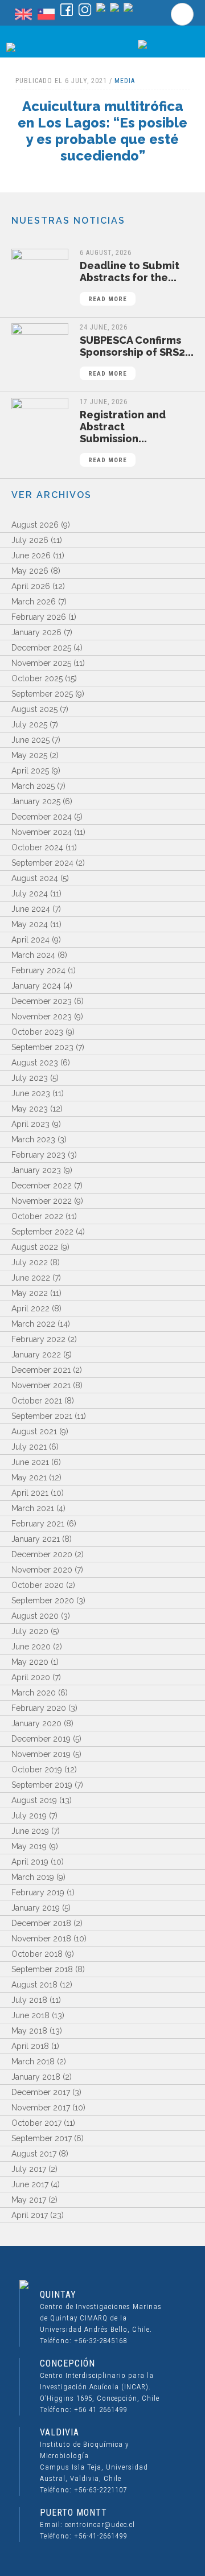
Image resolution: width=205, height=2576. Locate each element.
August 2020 (35, 1616)
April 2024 (30, 940)
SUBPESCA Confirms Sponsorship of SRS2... (137, 356)
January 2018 (36, 2077)
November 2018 (41, 1939)
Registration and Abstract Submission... (123, 436)
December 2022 (42, 1186)
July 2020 (30, 1631)
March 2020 (34, 1693)
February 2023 (38, 1155)
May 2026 (30, 571)
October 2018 (37, 1954)
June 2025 (30, 740)
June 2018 (30, 2015)
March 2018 (33, 2061)
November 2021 (41, 1385)
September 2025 (42, 694)
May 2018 (29, 2031)
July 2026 (30, 540)
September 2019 (42, 1785)
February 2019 (38, 1892)
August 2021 (34, 1431)
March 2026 (34, 602)
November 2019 (41, 1754)
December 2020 (42, 1554)
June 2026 (31, 555)
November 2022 (42, 1201)
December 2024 (42, 817)
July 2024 (30, 894)
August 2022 (35, 1247)
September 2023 (42, 1047)
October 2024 (37, 847)
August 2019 (34, 1800)
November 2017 (41, 2108)
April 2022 (30, 1308)
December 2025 (41, 648)
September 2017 (42, 2138)
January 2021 (36, 1539)
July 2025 (29, 725)
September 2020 (43, 1600)
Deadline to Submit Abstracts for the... (130, 281)
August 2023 (35, 1063)
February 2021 (38, 1524)
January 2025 (36, 801)
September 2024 (42, 863)
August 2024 (35, 878)
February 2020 (39, 1708)
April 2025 (30, 771)
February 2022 (38, 1339)
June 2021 (30, 1462)
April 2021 (30, 1493)
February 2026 (39, 617)
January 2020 (36, 1723)
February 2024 (38, 970)
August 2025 (34, 709)
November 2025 (41, 663)
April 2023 (30, 1124)
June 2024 (31, 909)
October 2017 (36, 2123)
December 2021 (41, 1370)
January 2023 (36, 1170)
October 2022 (37, 1216)
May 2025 (29, 755)
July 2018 (29, 2000)
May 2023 (30, 1109)
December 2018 (41, 1923)
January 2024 (36, 986)
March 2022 (33, 1324)
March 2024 (33, 955)
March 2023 (33, 1139)
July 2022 (30, 1262)
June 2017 (30, 2184)
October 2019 (37, 1770)
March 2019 (33, 1877)
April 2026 (31, 586)
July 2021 (29, 1447)
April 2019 (30, 1862)
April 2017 (30, 2215)
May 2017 (29, 2200)
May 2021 (29, 1478)
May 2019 (29, 1846)
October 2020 (38, 1585)
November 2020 (42, 1570)
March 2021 (33, 1508)
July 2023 (30, 1078)
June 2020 (31, 1647)
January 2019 (36, 1908)
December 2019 (41, 1739)
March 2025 (33, 786)
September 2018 (42, 1969)
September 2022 (42, 1232)
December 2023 (42, 1001)
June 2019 (30, 1831)
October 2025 (37, 678)
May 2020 (30, 1662)
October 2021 (37, 1401)
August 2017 (34, 2154)
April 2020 (31, 1677)
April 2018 (30, 2046)
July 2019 (29, 1816)
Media (125, 81)
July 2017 (29, 2169)
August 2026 (35, 525)
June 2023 (31, 1093)
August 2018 (34, 1985)
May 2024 (30, 924)
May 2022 (30, 1293)
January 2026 (36, 632)
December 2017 (41, 2092)
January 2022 (36, 1355)
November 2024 (42, 832)
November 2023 (42, 1017)
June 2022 (31, 1278)
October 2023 (37, 1032)
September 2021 (42, 1416)
